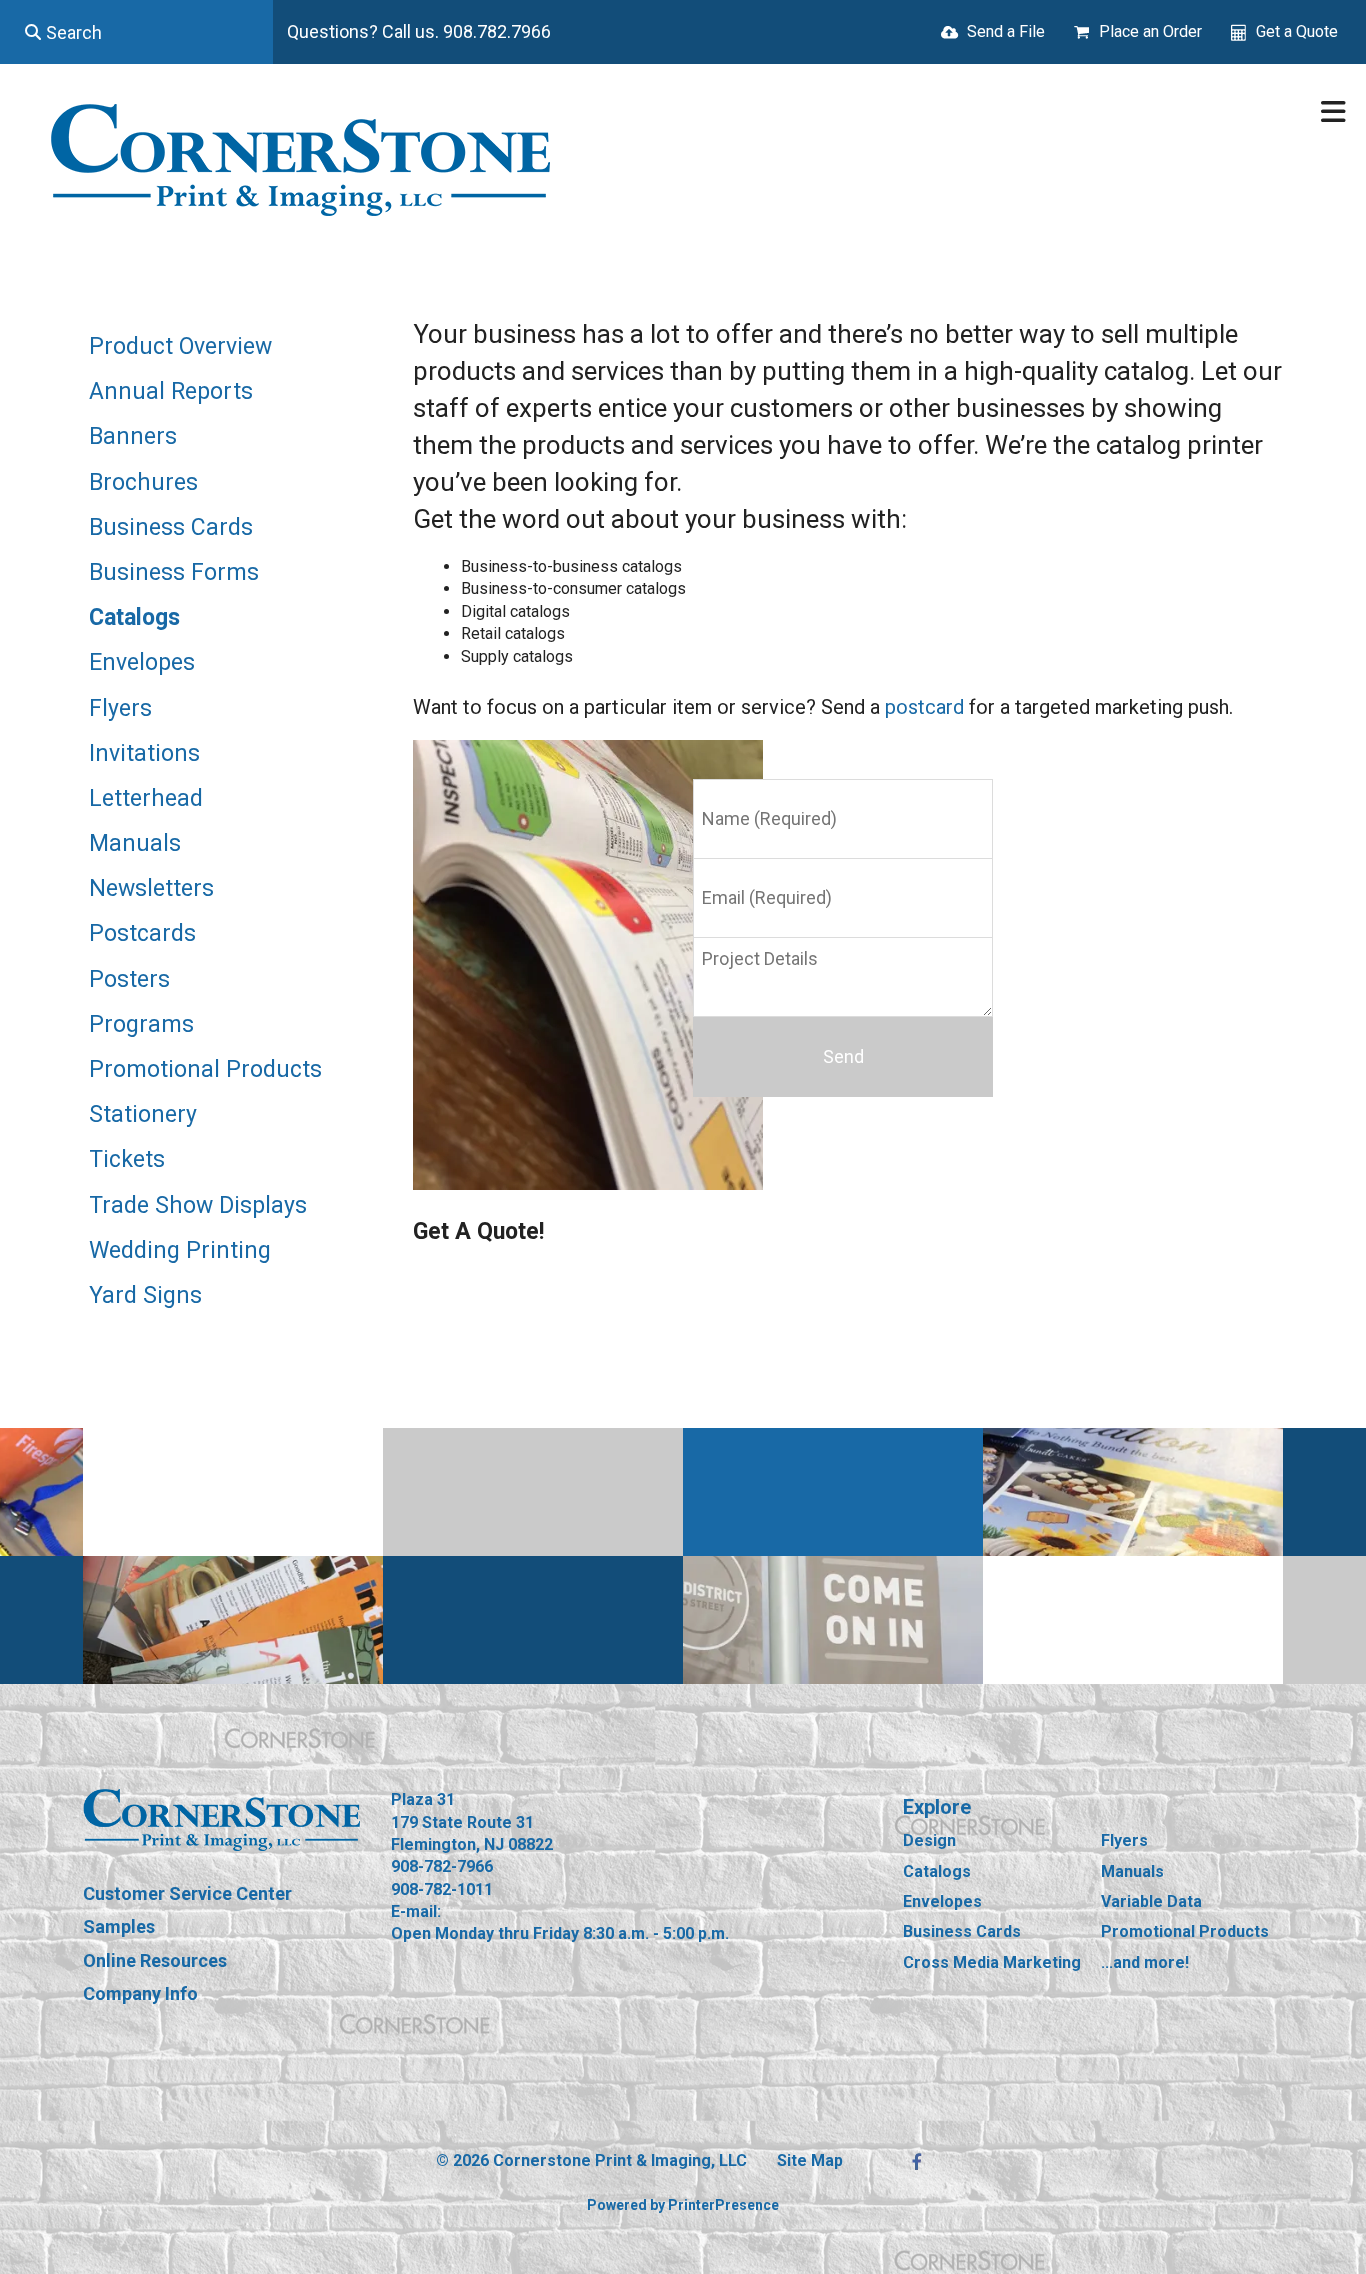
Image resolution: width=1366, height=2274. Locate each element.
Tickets (127, 1159)
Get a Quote (1297, 31)
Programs (141, 1024)
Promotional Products (205, 1069)
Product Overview (180, 346)
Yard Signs (145, 1295)
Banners (133, 436)
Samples (119, 1926)
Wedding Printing (180, 1250)
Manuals (135, 843)
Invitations (144, 753)
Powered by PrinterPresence (683, 2205)
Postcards (142, 933)
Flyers (120, 708)
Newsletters (151, 888)
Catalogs (134, 617)
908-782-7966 (442, 1866)
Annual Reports (171, 391)
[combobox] (136, 32)
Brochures (143, 482)
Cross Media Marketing (992, 1962)
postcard (924, 707)
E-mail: (416, 1911)
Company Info (140, 1993)
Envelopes (142, 662)
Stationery (143, 1114)
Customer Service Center (187, 1893)
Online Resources (155, 1960)
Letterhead (146, 798)
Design (929, 1840)
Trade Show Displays (198, 1205)
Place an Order (1150, 31)
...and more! (1145, 1962)
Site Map (810, 2160)
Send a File (1006, 31)
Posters (129, 979)
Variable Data (1151, 1901)
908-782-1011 (442, 1889)
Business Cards (171, 527)
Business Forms (174, 572)
